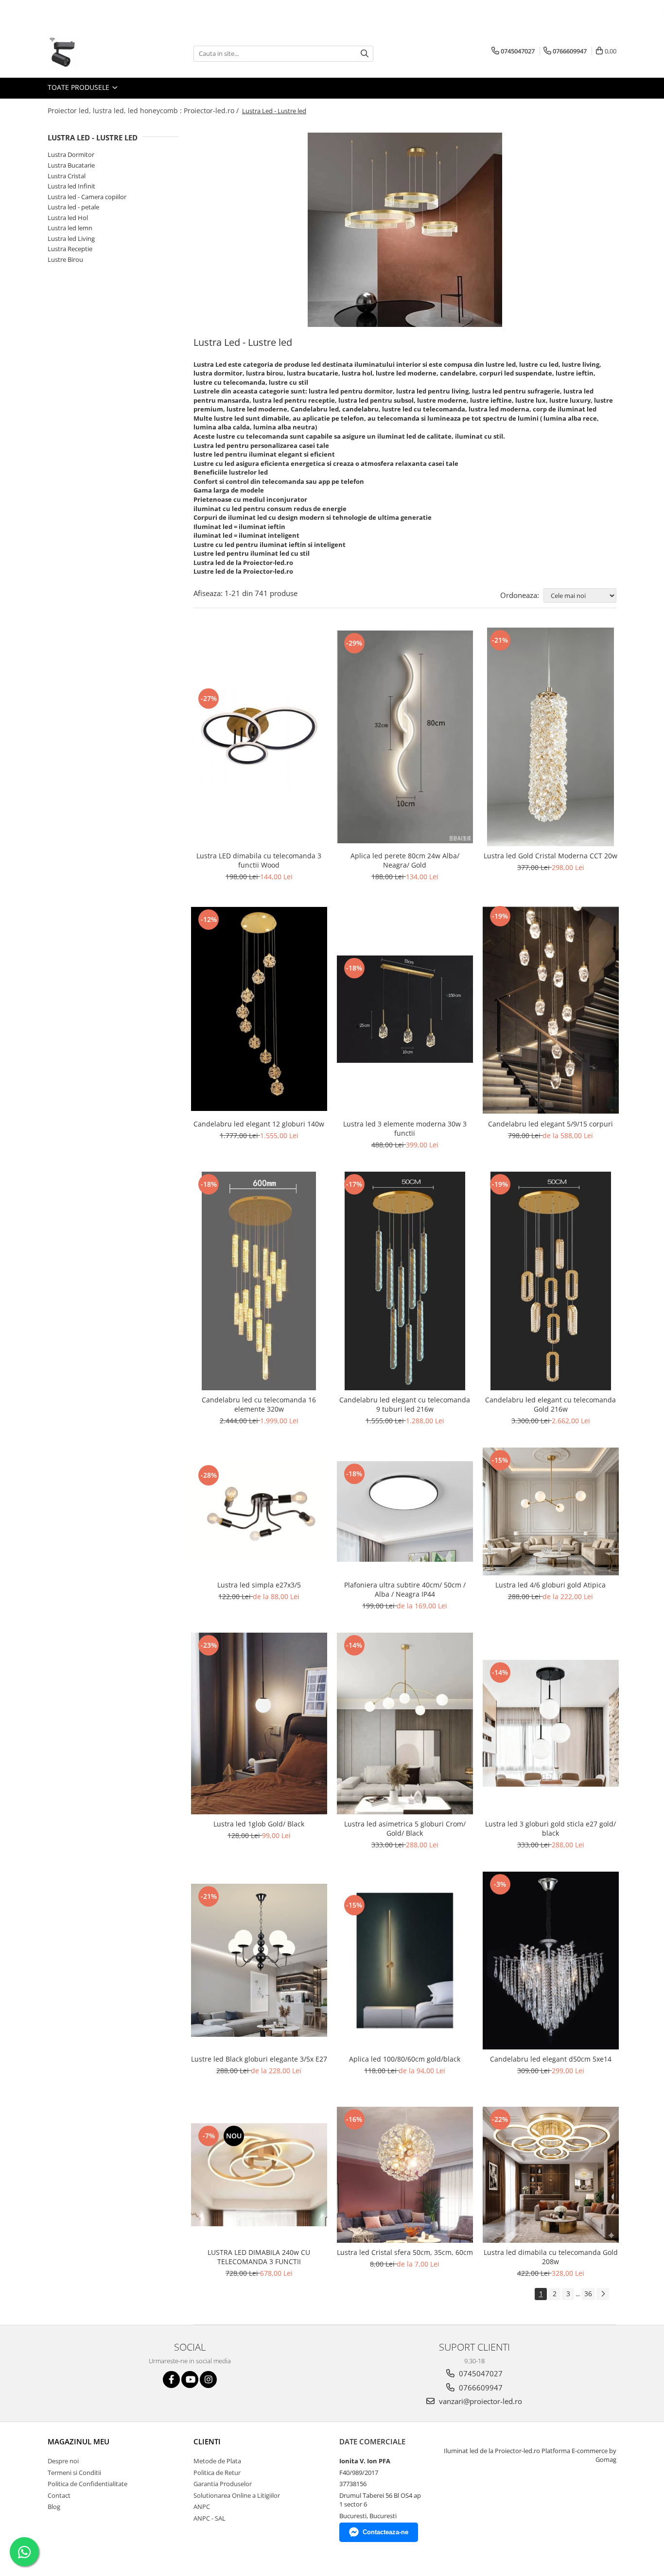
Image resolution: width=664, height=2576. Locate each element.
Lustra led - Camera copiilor (87, 197)
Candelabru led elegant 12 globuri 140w (259, 1124)
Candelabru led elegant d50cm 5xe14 (551, 2059)
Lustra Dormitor (71, 154)
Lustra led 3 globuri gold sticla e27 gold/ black (550, 1828)
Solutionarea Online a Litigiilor (237, 2495)
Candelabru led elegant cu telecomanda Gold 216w (550, 1404)
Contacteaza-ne (385, 2532)
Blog (54, 2507)
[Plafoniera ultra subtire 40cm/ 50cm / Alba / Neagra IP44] (405, 1511)
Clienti (207, 2441)
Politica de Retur (217, 2473)
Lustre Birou (65, 259)
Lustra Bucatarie (71, 165)
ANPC (202, 2507)
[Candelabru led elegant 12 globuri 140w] (259, 1009)
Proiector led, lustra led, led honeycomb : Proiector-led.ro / (144, 111)
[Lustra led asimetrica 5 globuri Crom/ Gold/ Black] (405, 1723)
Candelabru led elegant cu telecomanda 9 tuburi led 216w (405, 1404)
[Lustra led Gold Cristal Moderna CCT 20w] (551, 737)
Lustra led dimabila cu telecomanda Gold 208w (551, 2257)
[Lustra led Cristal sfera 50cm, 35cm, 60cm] (405, 2175)
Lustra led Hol (68, 218)
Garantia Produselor (223, 2484)
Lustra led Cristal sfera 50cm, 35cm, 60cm (405, 2252)
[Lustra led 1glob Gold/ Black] (259, 1723)
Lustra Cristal (67, 176)
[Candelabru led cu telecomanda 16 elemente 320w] (259, 1281)
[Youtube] (190, 2380)
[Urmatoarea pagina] (603, 2294)
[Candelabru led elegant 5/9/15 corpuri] (551, 1009)
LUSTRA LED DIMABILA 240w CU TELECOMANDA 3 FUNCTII (259, 2257)
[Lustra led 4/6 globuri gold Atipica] (551, 1511)
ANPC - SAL (210, 2518)
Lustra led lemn (70, 228)
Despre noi (63, 2461)
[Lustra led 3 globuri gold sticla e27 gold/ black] (551, 1723)
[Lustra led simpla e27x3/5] (259, 1512)
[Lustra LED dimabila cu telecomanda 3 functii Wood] (259, 737)
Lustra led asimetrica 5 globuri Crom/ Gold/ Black (405, 1828)
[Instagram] (208, 2380)
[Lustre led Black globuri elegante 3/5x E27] (259, 1960)
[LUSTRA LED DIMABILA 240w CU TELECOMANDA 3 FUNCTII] (259, 2175)
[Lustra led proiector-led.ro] (405, 230)
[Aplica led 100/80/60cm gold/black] (405, 1961)
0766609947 (480, 2388)
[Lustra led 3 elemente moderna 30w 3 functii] (405, 1009)
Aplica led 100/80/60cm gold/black (405, 2059)
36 (588, 2294)
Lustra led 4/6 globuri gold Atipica (550, 1585)
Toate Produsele (79, 87)
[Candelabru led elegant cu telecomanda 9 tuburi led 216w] (405, 1281)
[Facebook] (171, 2380)
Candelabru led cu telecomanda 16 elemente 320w (259, 1404)
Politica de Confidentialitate (87, 2484)
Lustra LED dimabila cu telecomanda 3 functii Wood (259, 860)
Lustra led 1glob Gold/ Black (259, 1824)
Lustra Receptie (70, 249)
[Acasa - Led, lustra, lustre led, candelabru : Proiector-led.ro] (96, 53)
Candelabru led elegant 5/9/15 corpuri (550, 1124)
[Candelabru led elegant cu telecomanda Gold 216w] (551, 1281)
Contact (59, 2495)
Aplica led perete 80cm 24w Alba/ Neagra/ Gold (405, 860)
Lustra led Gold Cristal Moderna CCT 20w (550, 856)
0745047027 (480, 2373)
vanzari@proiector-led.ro (480, 2401)
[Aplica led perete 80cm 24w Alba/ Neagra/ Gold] (405, 737)
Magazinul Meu (79, 2441)
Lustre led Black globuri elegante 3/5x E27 (259, 2059)
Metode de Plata (217, 2461)
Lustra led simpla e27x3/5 (259, 1585)
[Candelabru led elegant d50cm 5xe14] (551, 1961)
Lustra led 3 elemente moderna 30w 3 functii (405, 1128)
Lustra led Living (71, 239)
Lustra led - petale (73, 207)
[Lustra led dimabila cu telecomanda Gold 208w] (551, 2175)
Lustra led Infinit (71, 186)
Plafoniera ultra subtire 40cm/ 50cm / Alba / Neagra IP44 (405, 1589)
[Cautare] (365, 54)
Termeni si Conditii (74, 2473)
